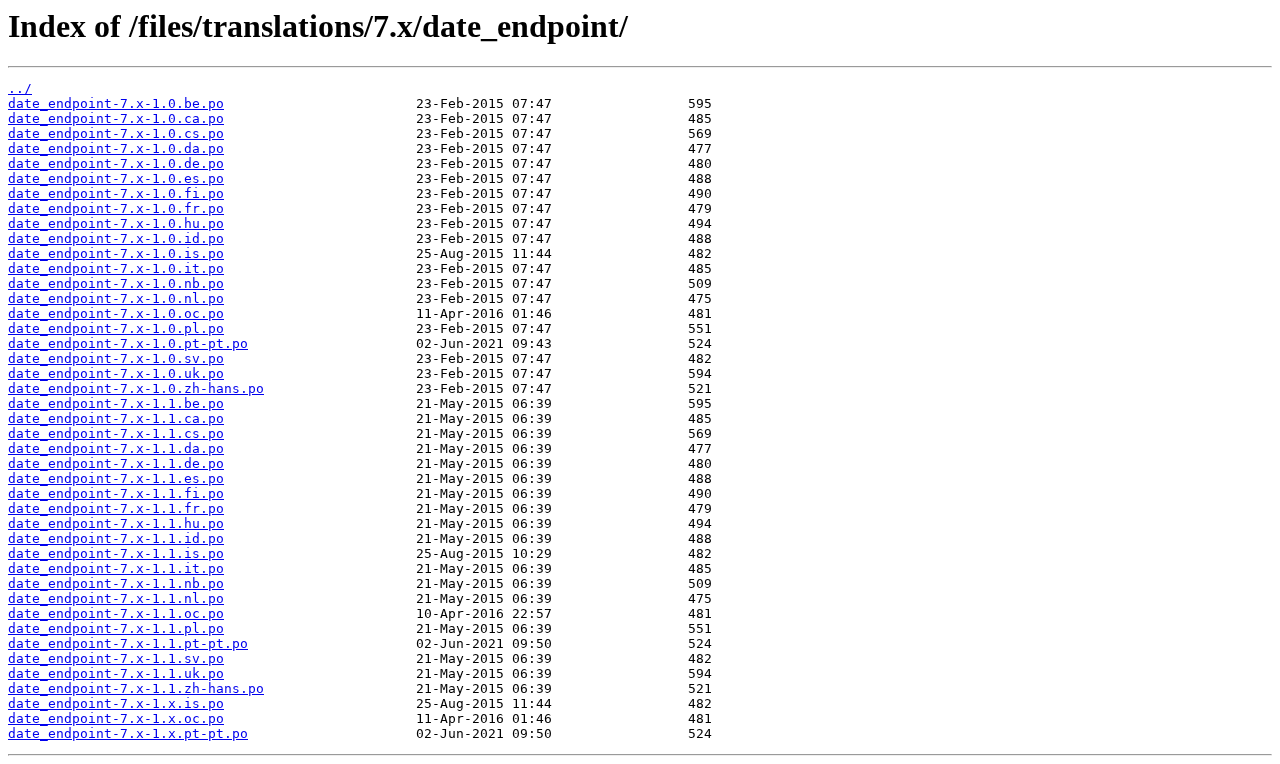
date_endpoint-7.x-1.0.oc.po (116, 313)
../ (20, 88)
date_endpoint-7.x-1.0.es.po (116, 178)
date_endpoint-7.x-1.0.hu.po (116, 223)
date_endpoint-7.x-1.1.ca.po (116, 418)
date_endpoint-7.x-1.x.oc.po (116, 718)
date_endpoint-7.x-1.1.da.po (116, 448)
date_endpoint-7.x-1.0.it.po (116, 268)
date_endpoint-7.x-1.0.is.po (116, 253)
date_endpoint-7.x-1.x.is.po (116, 703)
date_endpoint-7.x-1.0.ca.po (116, 118)
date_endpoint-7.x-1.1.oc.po (116, 613)
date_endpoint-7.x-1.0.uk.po (116, 373)
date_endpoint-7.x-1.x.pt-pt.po (128, 733)
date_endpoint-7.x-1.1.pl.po (116, 628)
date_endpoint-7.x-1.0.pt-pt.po (128, 343)
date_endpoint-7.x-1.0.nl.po (116, 298)
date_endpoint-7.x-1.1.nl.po (116, 598)
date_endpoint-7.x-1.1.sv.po (116, 658)
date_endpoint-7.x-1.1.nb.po (116, 583)
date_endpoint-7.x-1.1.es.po (116, 478)
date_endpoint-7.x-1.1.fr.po (116, 508)
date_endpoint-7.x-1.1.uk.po (116, 673)
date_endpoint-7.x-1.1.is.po (116, 553)
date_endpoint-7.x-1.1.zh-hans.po (136, 688)
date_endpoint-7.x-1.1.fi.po (116, 493)
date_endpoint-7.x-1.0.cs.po (116, 133)
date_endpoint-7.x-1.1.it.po (116, 568)
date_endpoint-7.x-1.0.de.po (116, 163)
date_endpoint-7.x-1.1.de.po (116, 463)
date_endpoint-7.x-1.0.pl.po (116, 328)
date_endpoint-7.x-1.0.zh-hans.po (136, 388)
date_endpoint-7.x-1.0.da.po (116, 148)
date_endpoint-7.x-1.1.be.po (116, 403)
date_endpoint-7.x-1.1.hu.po (116, 523)
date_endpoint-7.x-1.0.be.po (116, 103)
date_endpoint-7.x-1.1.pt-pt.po (128, 643)
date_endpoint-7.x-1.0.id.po (116, 238)
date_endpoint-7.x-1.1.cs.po (116, 433)
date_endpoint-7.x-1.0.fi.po (116, 193)
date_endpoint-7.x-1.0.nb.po (116, 283)
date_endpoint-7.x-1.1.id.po (116, 538)
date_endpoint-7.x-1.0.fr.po (116, 208)
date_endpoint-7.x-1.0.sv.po (116, 358)
